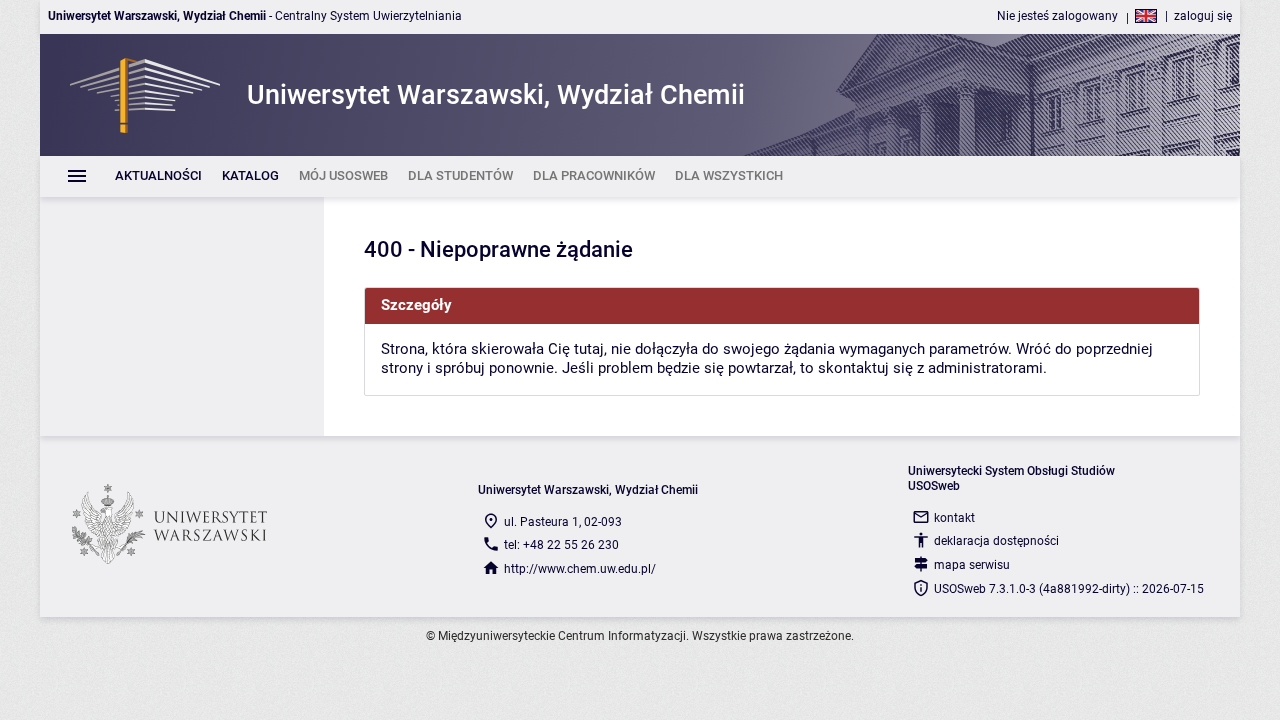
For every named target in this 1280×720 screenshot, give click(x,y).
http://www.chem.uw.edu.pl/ (580, 569)
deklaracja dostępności (996, 541)
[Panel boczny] (182, 316)
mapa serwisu (972, 565)
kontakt (954, 518)
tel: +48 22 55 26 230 (561, 545)
